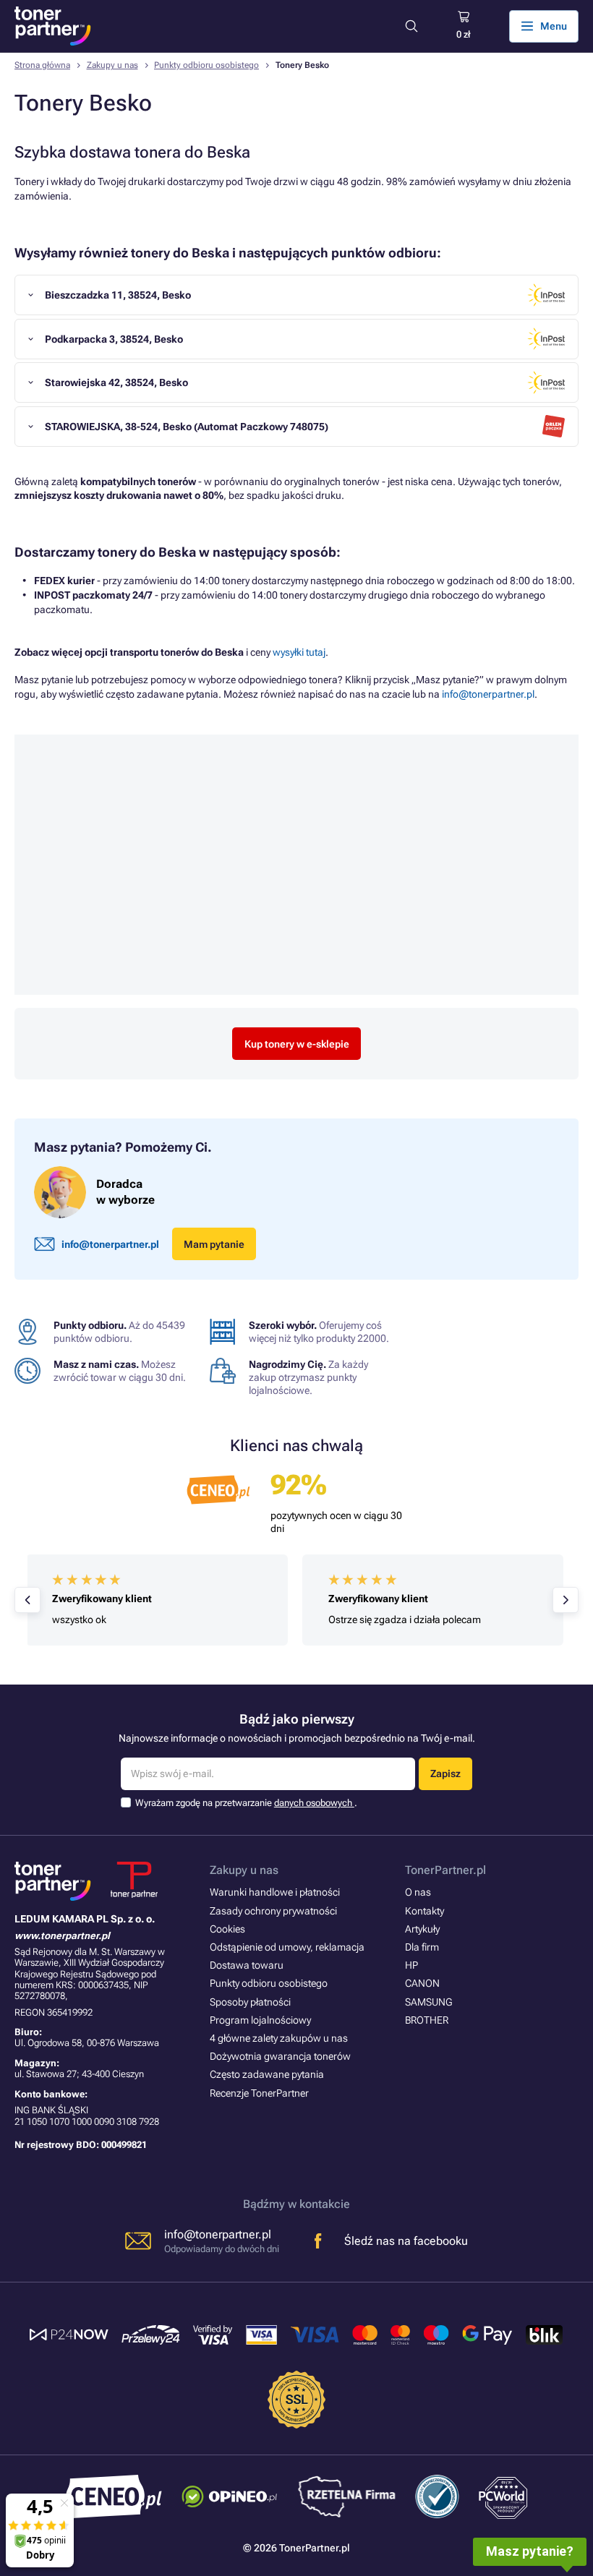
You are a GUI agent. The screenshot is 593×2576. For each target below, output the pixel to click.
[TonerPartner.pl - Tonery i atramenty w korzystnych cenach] (53, 26)
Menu (554, 26)
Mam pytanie (214, 1244)
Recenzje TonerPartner (259, 2093)
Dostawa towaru (247, 1965)
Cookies (227, 1929)
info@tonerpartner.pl (488, 694)
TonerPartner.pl (445, 1870)
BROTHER (427, 2020)
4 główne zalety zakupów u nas (279, 2038)
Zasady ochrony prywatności (273, 1911)
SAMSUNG (428, 2002)
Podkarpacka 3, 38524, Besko (114, 339)
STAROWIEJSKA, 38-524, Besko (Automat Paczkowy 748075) (187, 427)
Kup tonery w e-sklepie (297, 1044)
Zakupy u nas (112, 65)
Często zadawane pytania (267, 2074)
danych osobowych (314, 1803)
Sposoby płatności (250, 2002)
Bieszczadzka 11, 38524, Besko (118, 295)
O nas (418, 1892)
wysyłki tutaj (299, 652)
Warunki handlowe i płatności (275, 1892)
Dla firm (422, 1947)
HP (411, 1965)
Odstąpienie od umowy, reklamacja (287, 1947)
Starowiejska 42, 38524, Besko (116, 382)
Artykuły (422, 1929)
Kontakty (425, 1911)
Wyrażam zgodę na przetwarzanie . (246, 1803)
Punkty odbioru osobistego (206, 65)
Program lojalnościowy (260, 2020)
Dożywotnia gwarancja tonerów (280, 2056)
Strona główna (42, 65)
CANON (422, 1983)
